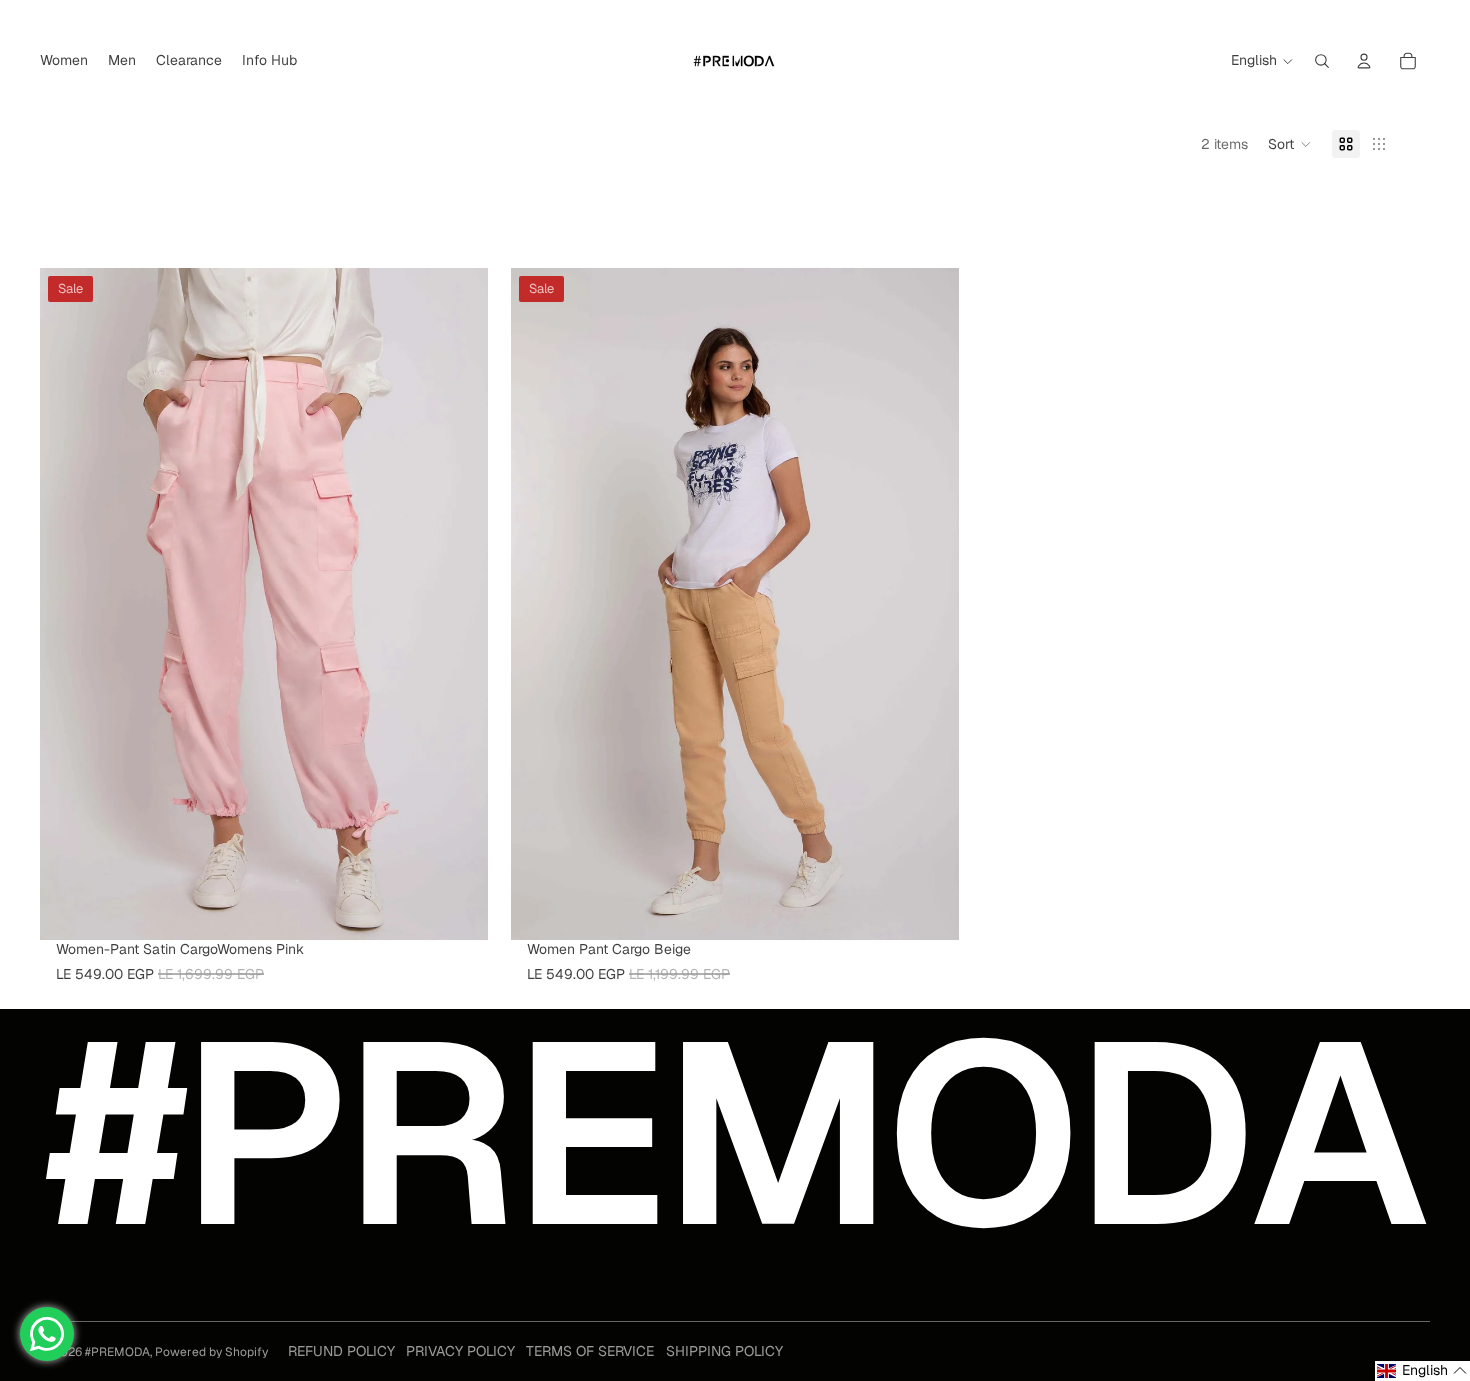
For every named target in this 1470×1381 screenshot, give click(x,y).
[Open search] (1322, 61)
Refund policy (341, 1351)
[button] (1290, 144)
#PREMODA (117, 1352)
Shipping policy (724, 1351)
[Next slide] (458, 604)
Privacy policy (460, 1351)
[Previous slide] (70, 604)
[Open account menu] (1364, 61)
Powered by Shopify (211, 1352)
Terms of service (590, 1351)
